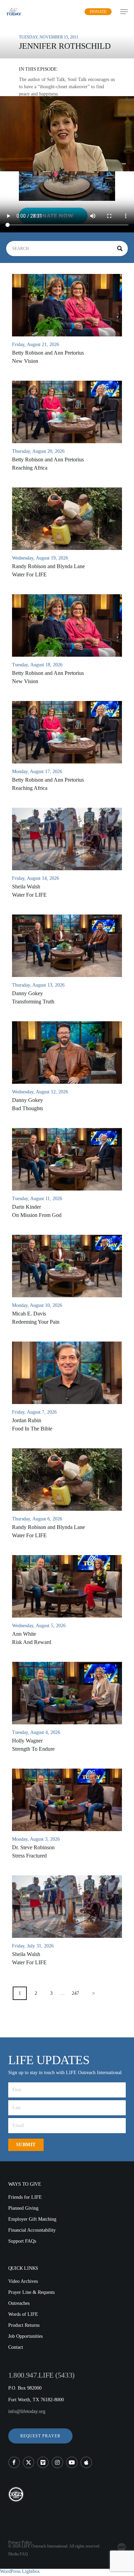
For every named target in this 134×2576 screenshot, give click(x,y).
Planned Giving (23, 2208)
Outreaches (19, 2303)
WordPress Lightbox (20, 2571)
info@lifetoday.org (27, 2411)
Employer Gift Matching (32, 2219)
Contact (16, 2347)
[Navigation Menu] (124, 12)
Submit (26, 2145)
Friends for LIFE (25, 2197)
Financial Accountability (32, 2230)
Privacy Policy (20, 2542)
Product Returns (24, 2325)
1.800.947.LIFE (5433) (41, 2375)
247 (75, 1993)
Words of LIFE (23, 2314)
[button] (40, 2436)
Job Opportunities (25, 2336)
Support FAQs (22, 2241)
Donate (98, 12)
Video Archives (23, 2281)
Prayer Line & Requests (31, 2292)
